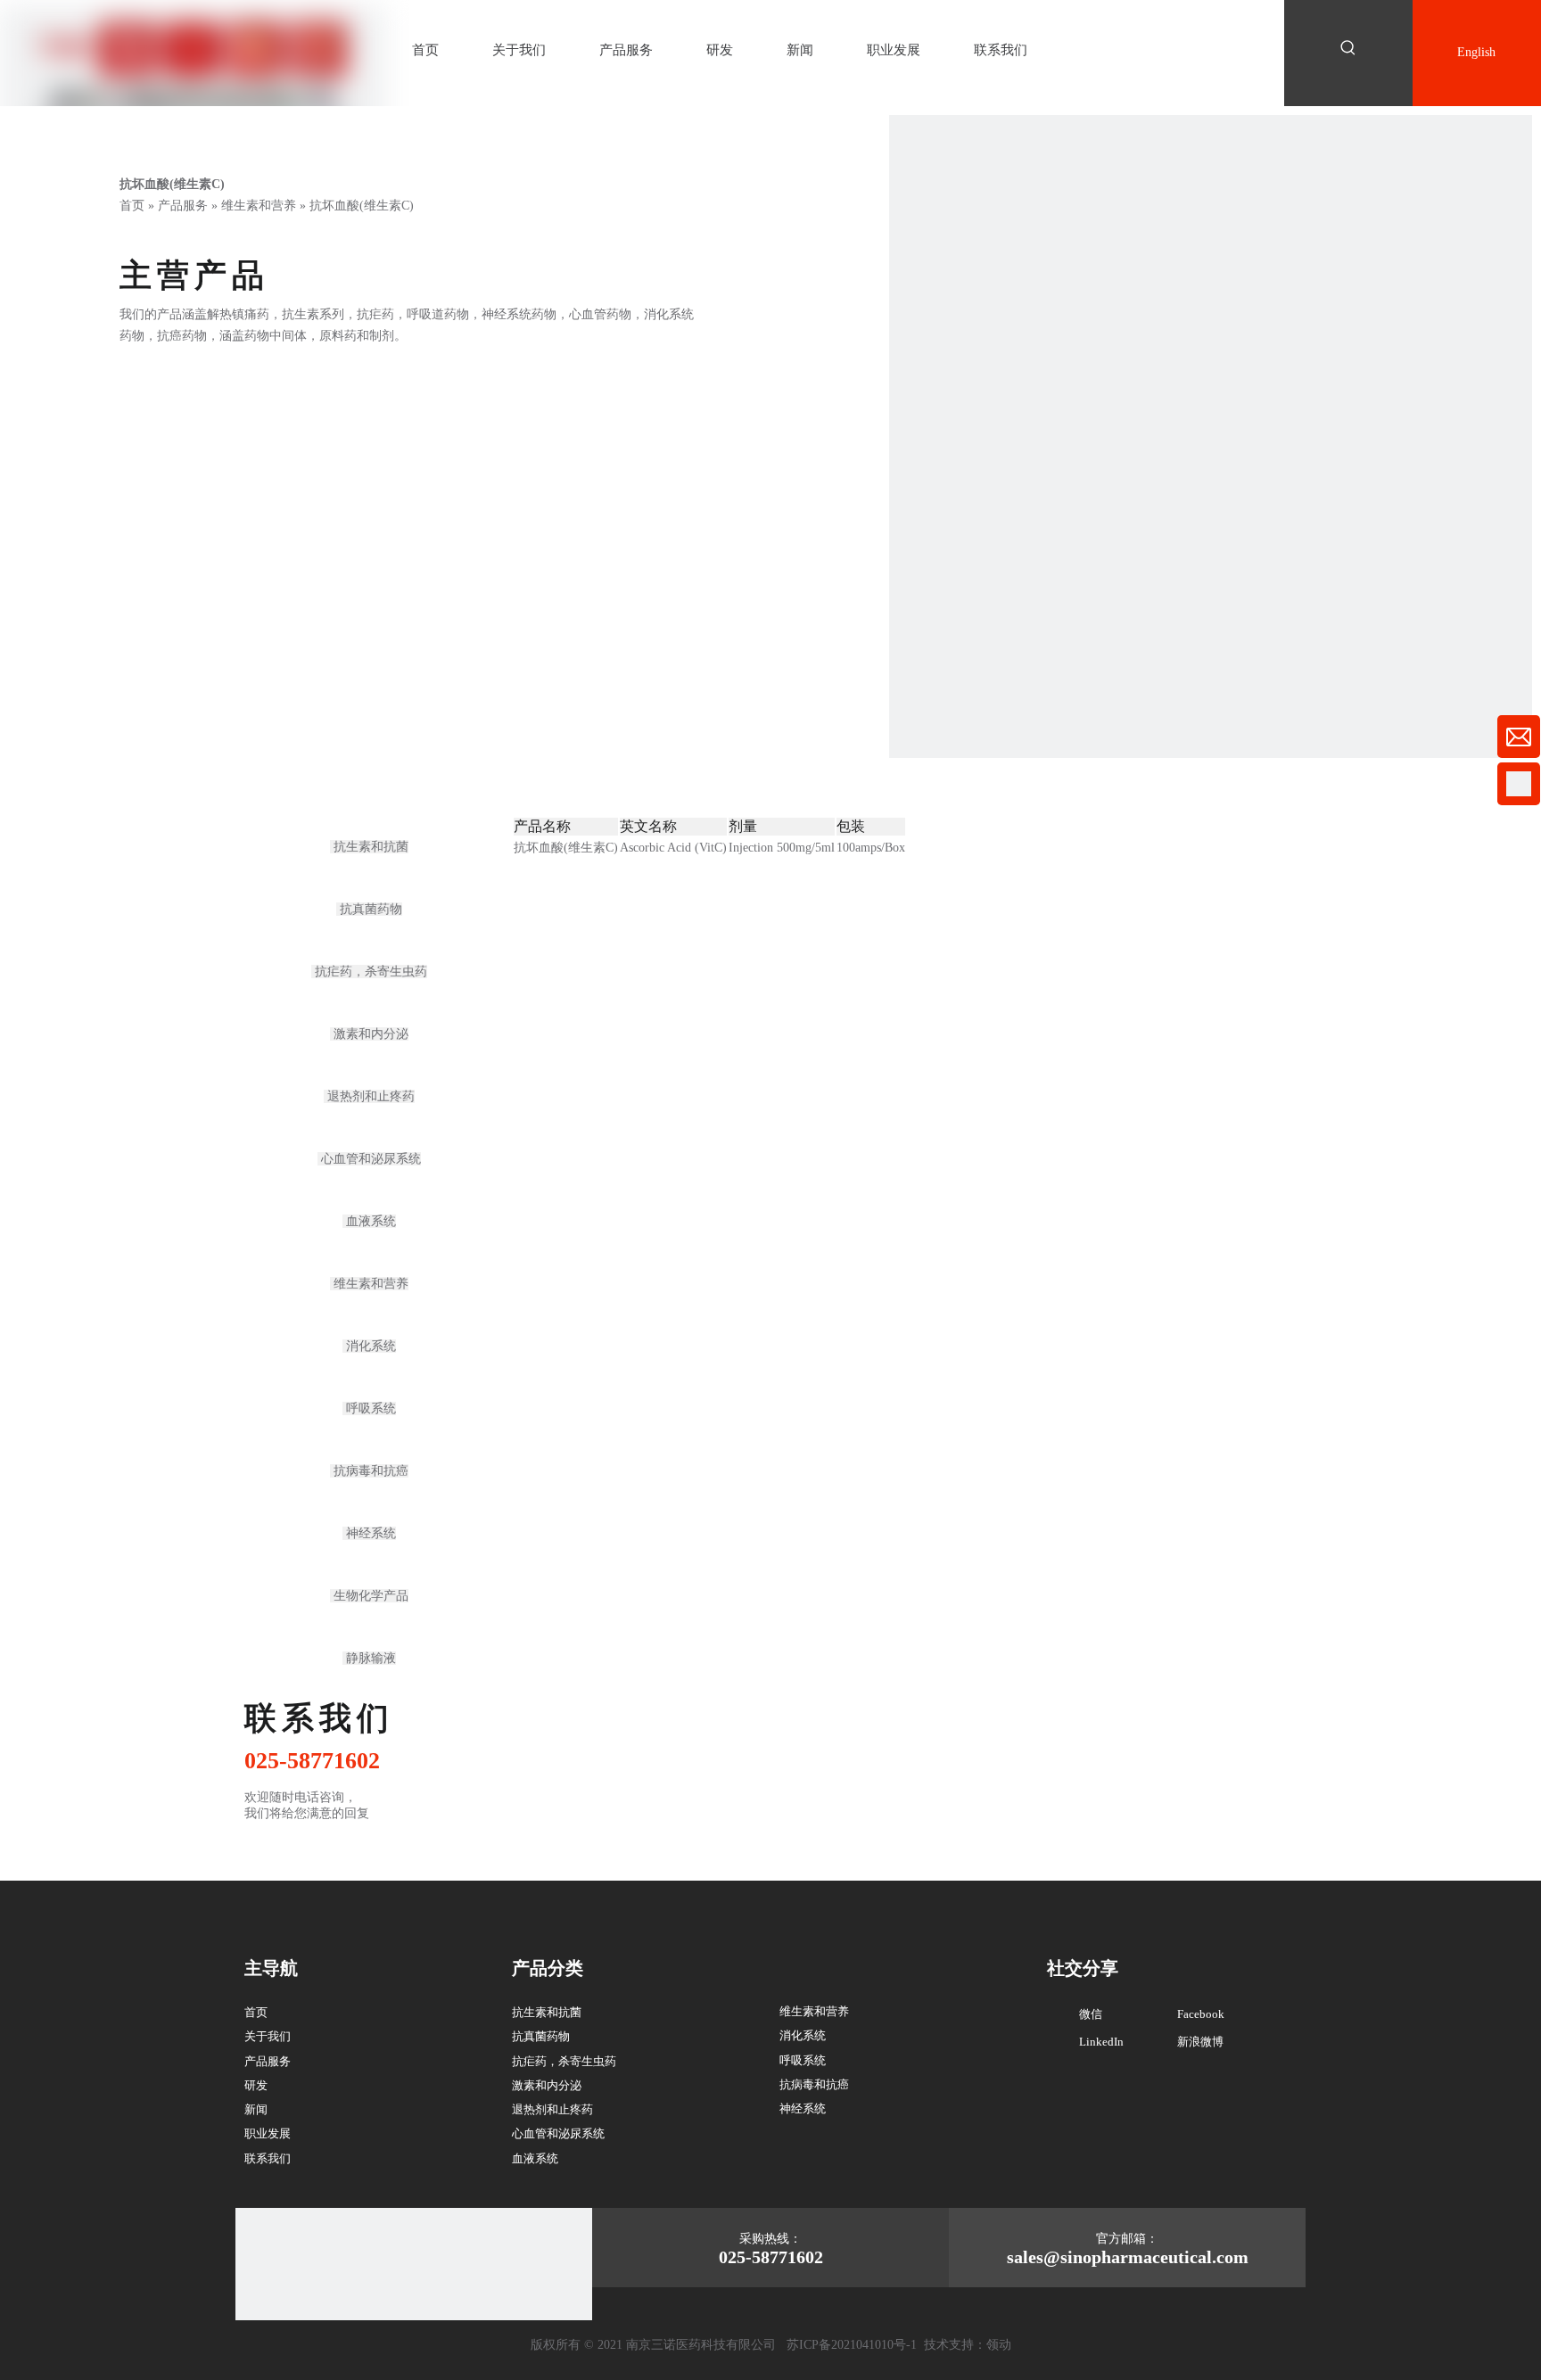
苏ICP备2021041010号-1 (852, 2345)
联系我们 (268, 2158)
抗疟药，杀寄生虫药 (369, 972)
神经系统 (369, 1533)
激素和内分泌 (369, 1034)
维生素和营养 (369, 1284)
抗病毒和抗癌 (369, 1471)
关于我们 (268, 2036)
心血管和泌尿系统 (369, 1159)
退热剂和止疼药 (369, 1096)
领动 (999, 2345)
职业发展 (268, 2133)
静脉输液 (369, 1658)
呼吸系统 (369, 1408)
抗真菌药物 (369, 909)
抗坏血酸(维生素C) (566, 848)
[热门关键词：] (1348, 48)
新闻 (256, 2109)
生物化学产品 (369, 1596)
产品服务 (268, 2061)
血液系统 (369, 1221)
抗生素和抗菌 (369, 847)
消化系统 (369, 1346)
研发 (256, 2085)
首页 (256, 2012)
